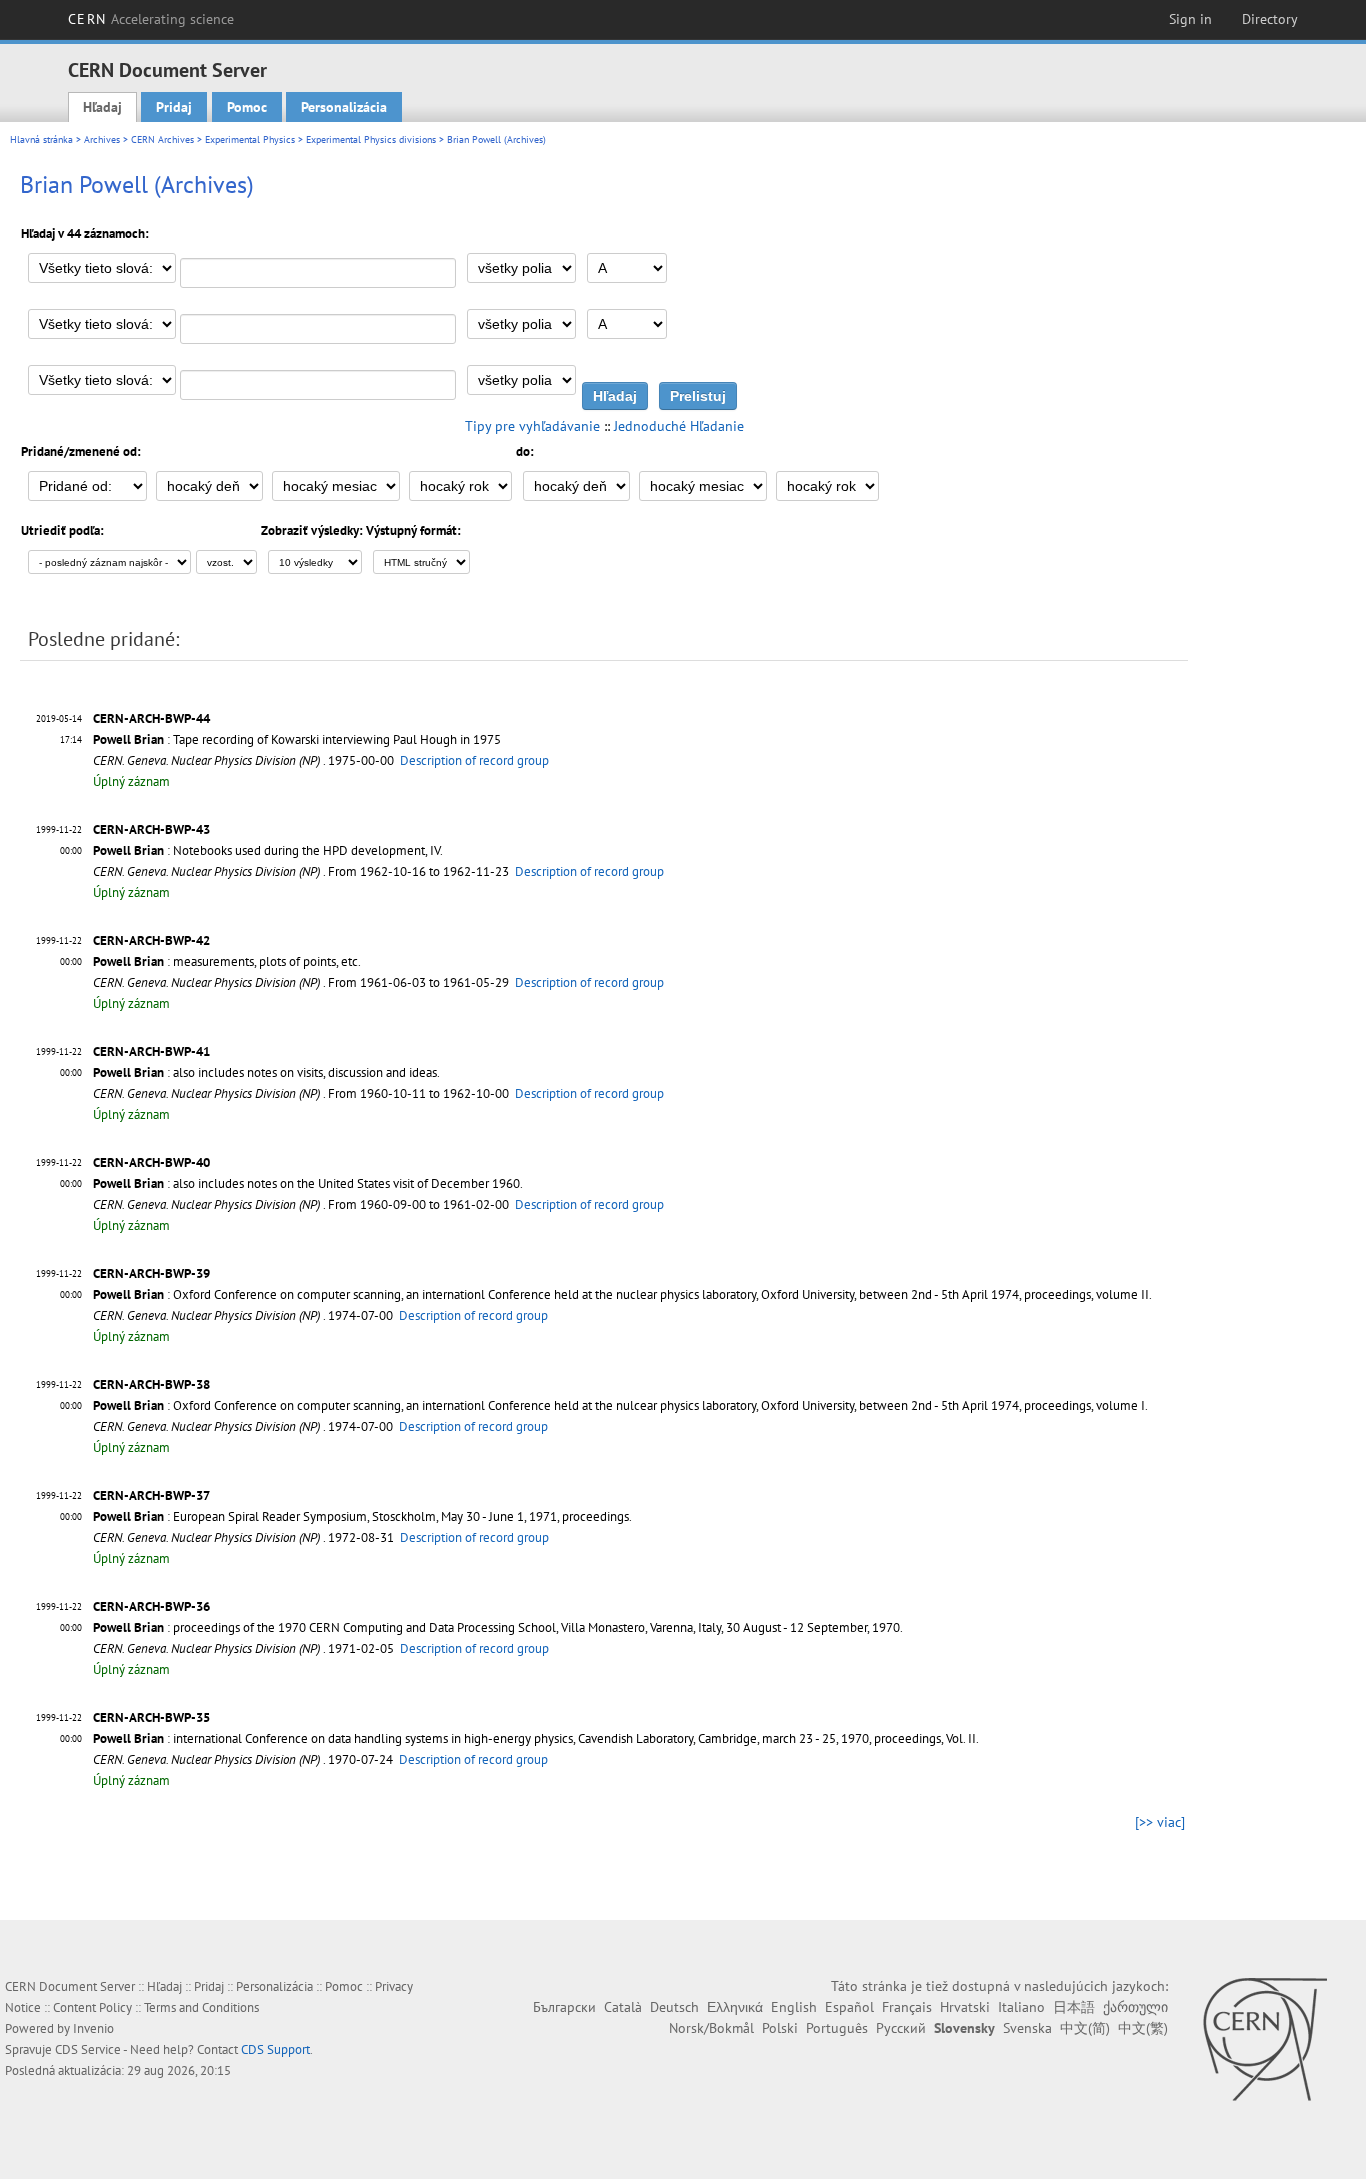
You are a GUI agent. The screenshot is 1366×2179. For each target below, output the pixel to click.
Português (837, 2028)
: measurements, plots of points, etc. (227, 961)
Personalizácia (344, 107)
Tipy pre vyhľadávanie (532, 426)
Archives (102, 139)
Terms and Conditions (201, 2007)
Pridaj (174, 107)
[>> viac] (1160, 1822)
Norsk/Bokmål (711, 2028)
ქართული (1135, 2007)
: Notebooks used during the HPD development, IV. (268, 850)
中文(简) (1085, 2028)
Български (564, 2007)
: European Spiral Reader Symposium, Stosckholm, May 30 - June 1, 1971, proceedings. (362, 1516)
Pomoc (247, 107)
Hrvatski (965, 2007)
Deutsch (674, 2007)
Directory (1270, 19)
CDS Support (275, 2049)
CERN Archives (162, 139)
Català (623, 2007)
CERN (151, 19)
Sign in (1190, 19)
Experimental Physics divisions (371, 139)
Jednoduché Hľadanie (679, 426)
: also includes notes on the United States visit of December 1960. (308, 1183)
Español (849, 2007)
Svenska (1027, 2028)
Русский (901, 2028)
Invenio (93, 2028)
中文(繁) (1143, 2028)
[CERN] (1264, 2039)
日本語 (1074, 2007)
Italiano (1021, 2007)
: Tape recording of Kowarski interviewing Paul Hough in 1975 (297, 739)
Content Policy (92, 2007)
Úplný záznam (131, 781)
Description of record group (474, 760)
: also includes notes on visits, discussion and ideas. (266, 1072)
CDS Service (88, 2049)
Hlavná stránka (41, 139)
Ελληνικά (735, 2007)
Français (907, 2007)
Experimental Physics (250, 139)
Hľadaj (102, 107)
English (794, 2007)
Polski (780, 2028)
